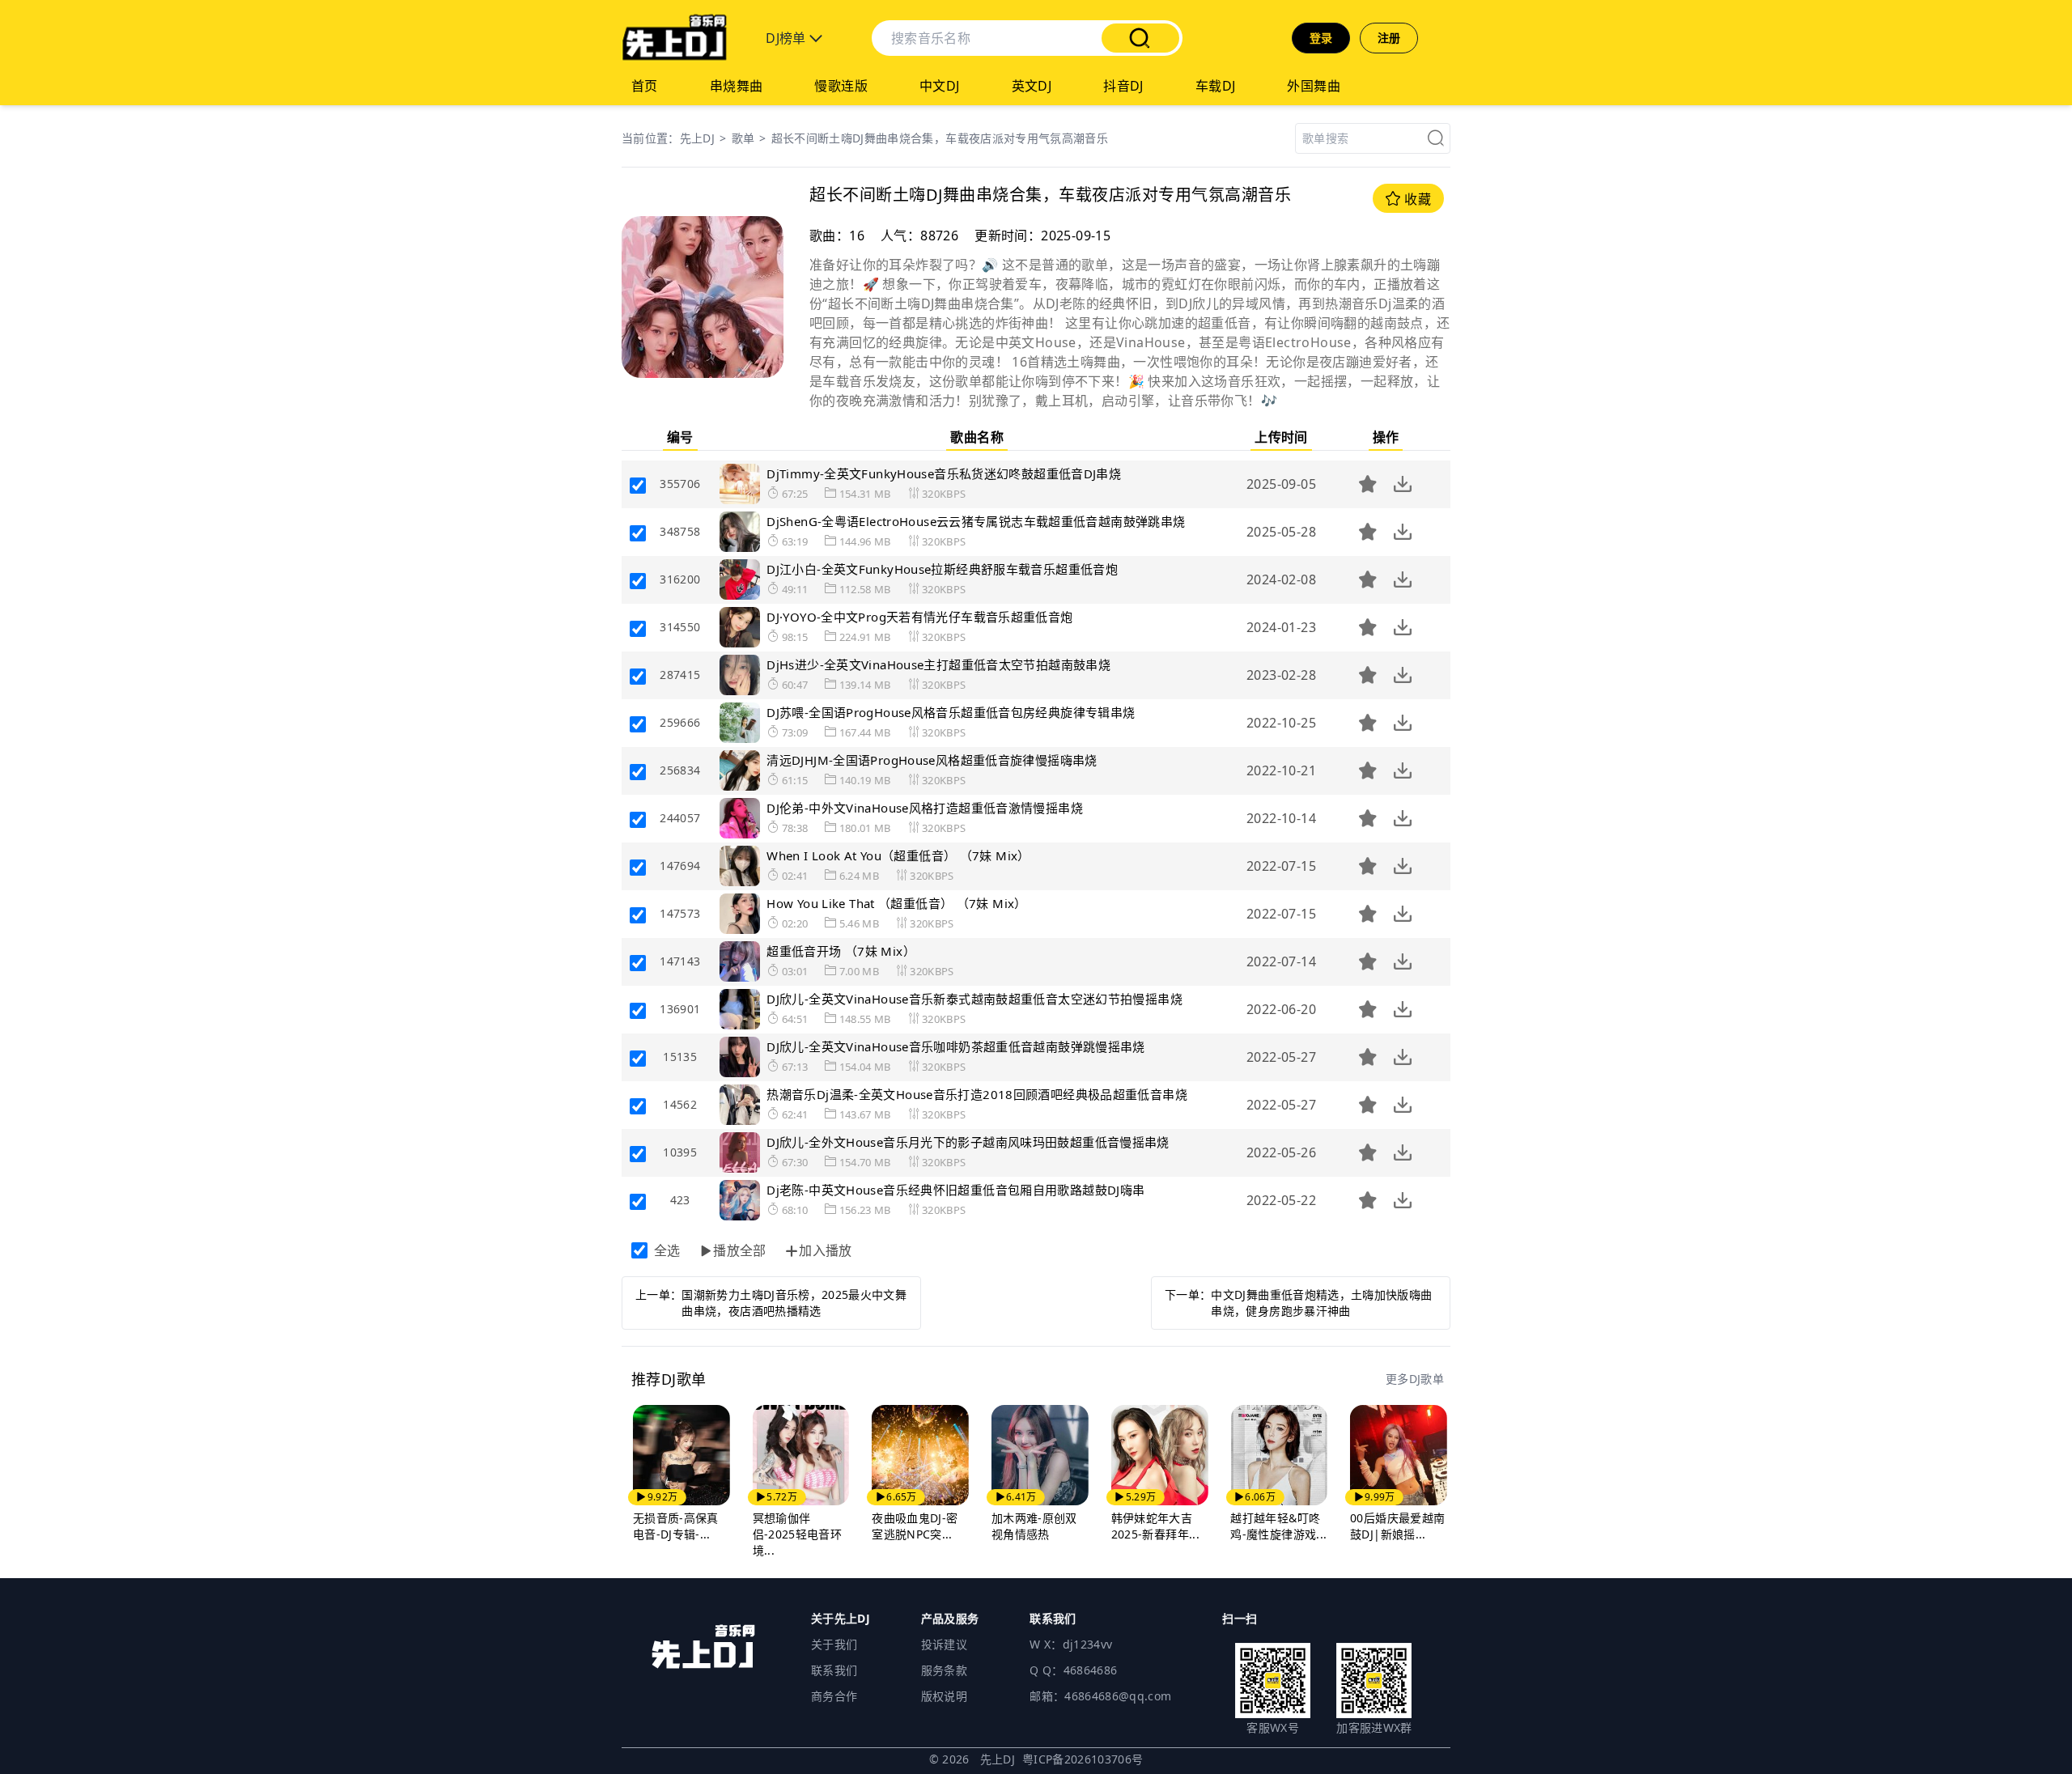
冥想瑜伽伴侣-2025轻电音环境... (798, 1534)
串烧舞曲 (737, 86)
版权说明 (944, 1696)
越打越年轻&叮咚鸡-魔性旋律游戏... (1278, 1526)
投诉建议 (944, 1644)
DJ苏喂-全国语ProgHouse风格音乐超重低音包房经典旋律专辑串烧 (951, 712)
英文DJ (1032, 86)
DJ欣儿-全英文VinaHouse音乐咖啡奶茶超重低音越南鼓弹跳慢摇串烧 (956, 1046)
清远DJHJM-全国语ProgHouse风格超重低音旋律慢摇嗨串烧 (932, 760)
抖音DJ (1123, 86)
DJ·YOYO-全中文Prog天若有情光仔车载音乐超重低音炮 (919, 617)
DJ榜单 (788, 38)
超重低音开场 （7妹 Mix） (841, 951)
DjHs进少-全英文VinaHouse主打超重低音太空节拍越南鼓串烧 (938, 664)
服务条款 (944, 1670)
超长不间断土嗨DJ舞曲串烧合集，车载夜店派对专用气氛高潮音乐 (940, 138)
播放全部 (740, 1250)
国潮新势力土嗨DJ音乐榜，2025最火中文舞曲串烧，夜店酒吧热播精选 (794, 1303)
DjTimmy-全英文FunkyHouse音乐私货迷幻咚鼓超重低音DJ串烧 (944, 473)
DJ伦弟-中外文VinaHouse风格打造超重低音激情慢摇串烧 (925, 808)
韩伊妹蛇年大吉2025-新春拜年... (1155, 1526)
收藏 (1416, 199)
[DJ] (674, 38)
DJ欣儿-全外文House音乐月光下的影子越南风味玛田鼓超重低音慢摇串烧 (968, 1142)
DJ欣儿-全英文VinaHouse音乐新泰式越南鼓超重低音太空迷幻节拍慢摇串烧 (974, 999)
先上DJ (697, 138)
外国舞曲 (1314, 86)
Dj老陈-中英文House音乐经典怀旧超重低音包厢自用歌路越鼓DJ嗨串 (955, 1190)
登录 (1321, 38)
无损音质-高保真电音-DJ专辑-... (676, 1526)
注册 (1389, 38)
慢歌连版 (841, 86)
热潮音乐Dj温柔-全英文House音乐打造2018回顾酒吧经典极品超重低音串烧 (977, 1094)
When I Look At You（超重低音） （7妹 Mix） (898, 855)
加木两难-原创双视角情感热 (1034, 1526)
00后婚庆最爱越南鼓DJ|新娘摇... (1397, 1526)
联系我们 (834, 1670)
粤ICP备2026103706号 (1083, 1759)
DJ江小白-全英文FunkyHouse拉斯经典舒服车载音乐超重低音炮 (942, 569)
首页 (645, 86)
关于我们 (834, 1644)
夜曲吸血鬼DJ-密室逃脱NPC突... (915, 1526)
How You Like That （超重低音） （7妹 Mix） (896, 903)
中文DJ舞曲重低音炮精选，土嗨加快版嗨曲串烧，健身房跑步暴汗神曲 (1321, 1303)
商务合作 (834, 1696)
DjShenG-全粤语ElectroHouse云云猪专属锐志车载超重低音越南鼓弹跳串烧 (976, 521)
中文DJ (940, 86)
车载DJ (1216, 86)
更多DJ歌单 (1415, 1379)
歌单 (743, 138)
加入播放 (826, 1250)
